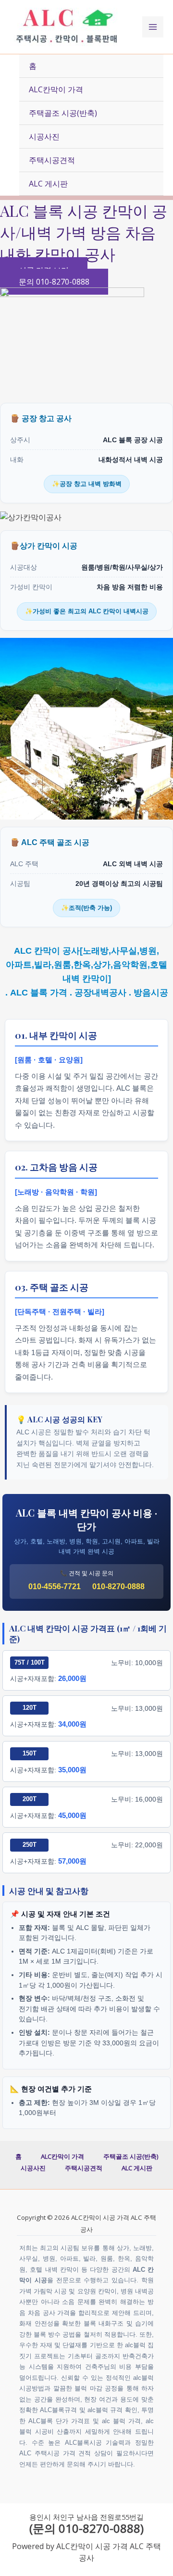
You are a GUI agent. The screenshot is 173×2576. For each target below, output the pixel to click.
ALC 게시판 (48, 184)
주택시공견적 (52, 160)
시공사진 (44, 137)
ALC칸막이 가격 (56, 89)
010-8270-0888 (118, 1587)
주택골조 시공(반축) (63, 113)
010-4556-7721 (55, 1587)
